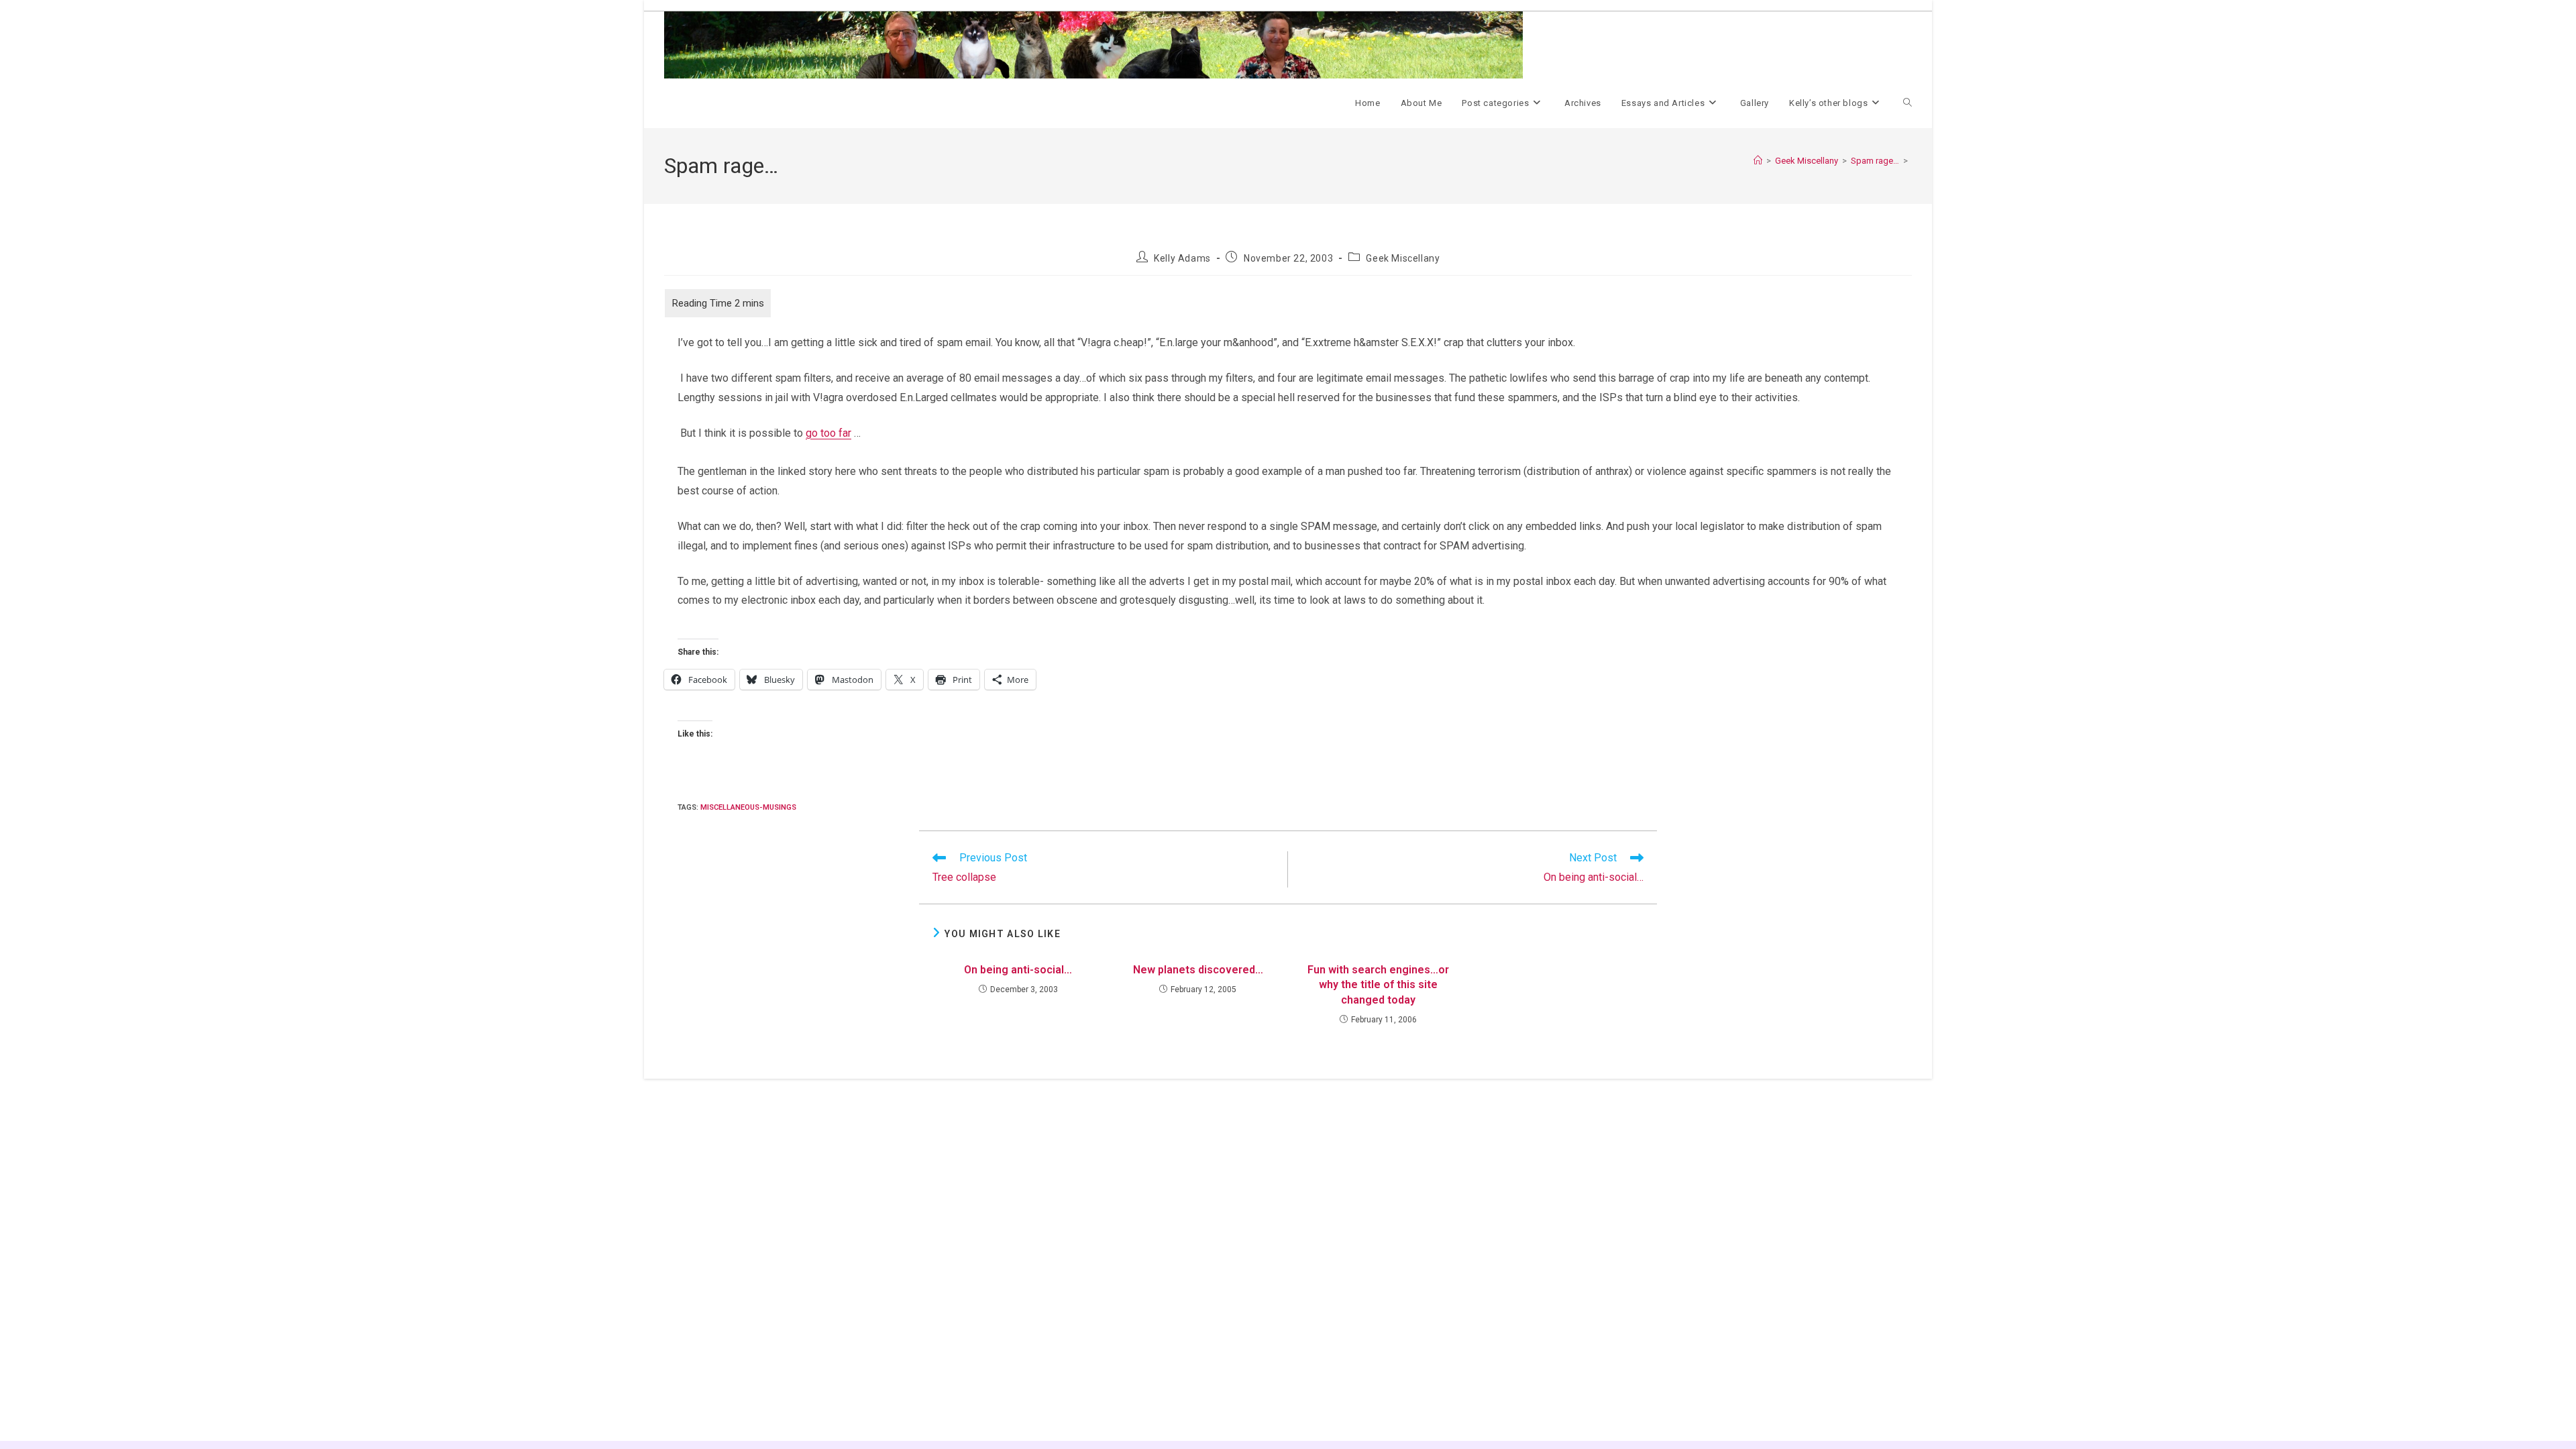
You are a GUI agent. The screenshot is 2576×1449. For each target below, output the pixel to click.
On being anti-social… (1018, 970)
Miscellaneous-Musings (748, 807)
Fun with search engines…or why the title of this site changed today (1378, 985)
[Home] (1758, 161)
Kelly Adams (1182, 258)
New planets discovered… (1198, 970)
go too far (828, 433)
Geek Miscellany (1403, 258)
